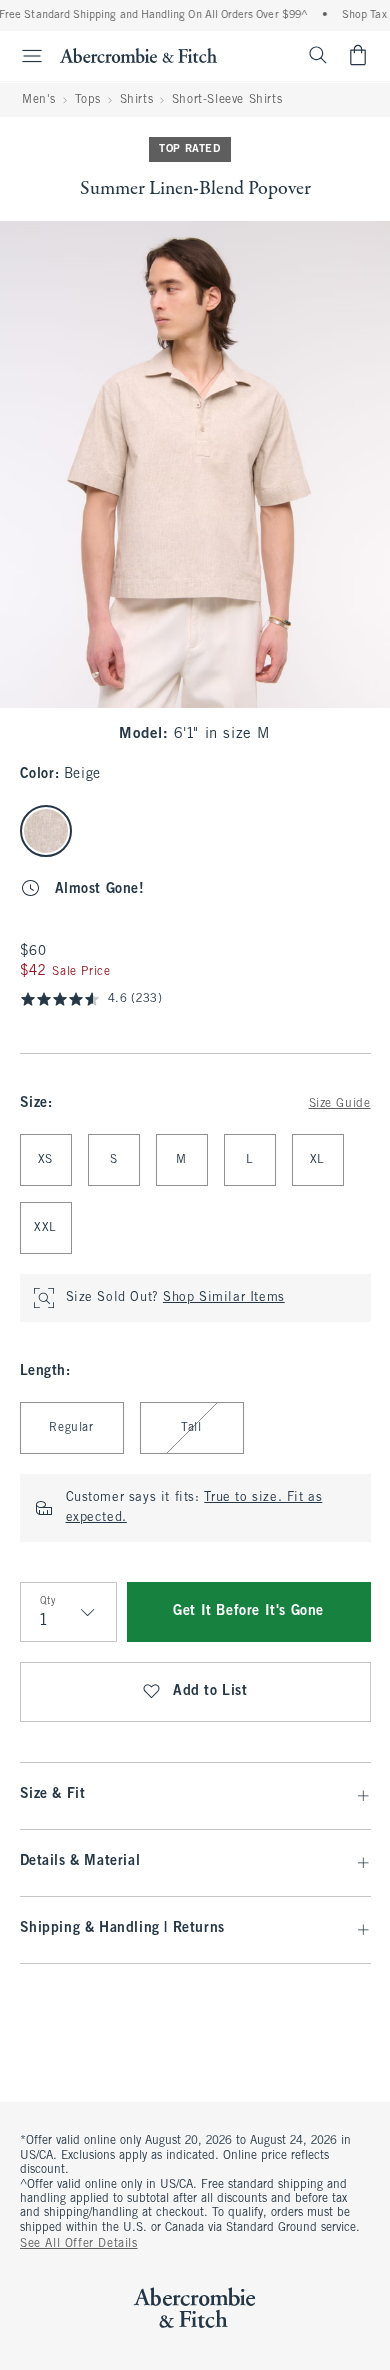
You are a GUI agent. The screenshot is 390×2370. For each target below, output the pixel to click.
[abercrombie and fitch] (138, 55)
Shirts (137, 100)
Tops (88, 100)
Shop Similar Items (224, 1298)
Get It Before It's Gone (248, 1611)
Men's (39, 100)
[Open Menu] (24, 56)
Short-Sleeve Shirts (227, 100)
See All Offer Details (79, 2244)
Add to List (210, 1691)
